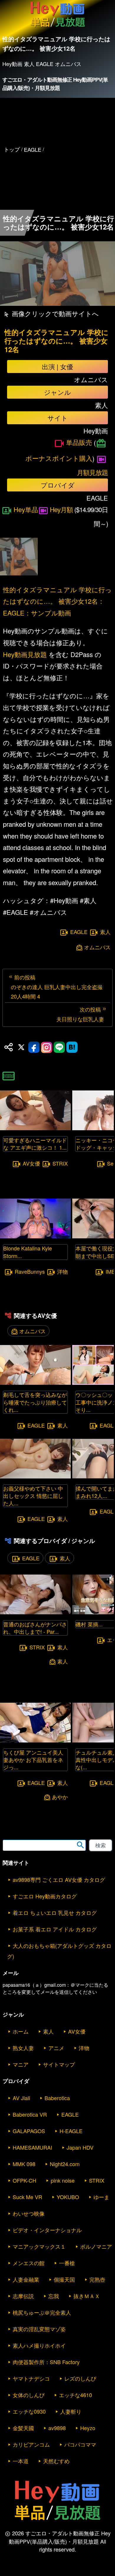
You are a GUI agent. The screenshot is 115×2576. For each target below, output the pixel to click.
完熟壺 (97, 2279)
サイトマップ (59, 2064)
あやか (60, 1797)
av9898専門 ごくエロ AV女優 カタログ (59, 1879)
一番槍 (67, 2263)
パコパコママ (80, 2444)
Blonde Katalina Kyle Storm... (28, 1252)
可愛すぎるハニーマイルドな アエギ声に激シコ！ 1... (35, 1144)
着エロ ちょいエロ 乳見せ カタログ (55, 1912)
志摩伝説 (23, 2296)
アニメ (56, 2048)
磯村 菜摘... (89, 1624)
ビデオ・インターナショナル (47, 2230)
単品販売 (79, 442)
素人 (105, 932)
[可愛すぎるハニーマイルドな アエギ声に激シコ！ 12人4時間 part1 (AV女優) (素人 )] (35, 1128)
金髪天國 (23, 2428)
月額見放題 (92, 472)
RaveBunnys (30, 1271)
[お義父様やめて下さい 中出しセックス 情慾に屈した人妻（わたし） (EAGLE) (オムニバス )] (35, 1477)
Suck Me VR (27, 2197)
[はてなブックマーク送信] (72, 1047)
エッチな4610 (75, 2395)
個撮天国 (64, 2279)
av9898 (57, 2428)
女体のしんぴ (29, 2395)
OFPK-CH (24, 2180)
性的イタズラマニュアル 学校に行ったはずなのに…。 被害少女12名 (56, 341)
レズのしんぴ (80, 2378)
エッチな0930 (29, 2411)
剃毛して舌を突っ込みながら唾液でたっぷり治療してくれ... (35, 1402)
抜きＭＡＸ (87, 2296)
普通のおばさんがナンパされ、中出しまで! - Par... (35, 1628)
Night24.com (65, 2164)
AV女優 (31, 1163)
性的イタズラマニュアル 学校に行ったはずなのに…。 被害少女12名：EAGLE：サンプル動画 (57, 601)
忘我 (54, 2296)
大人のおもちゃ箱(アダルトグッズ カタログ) (59, 1951)
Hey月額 (61, 509)
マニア (21, 2064)
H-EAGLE (71, 2131)
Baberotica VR (30, 2114)
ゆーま (101, 2197)
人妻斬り (71, 2411)
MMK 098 (24, 2164)
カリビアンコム (31, 2444)
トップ (12, 149)
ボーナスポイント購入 (59, 458)
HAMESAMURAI (32, 2147)
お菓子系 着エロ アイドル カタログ (55, 1929)
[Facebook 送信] (34, 1047)
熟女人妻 (23, 2048)
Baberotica (57, 2098)
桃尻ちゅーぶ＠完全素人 (42, 2312)
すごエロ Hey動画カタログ (45, 1896)
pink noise (63, 2180)
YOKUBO (68, 2197)
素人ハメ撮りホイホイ (39, 2345)
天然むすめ (56, 2461)
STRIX (60, 1163)
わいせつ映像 (29, 2213)
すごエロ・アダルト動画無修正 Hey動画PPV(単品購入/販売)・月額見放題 (55, 84)
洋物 (63, 1271)
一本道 (21, 2461)
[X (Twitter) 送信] (21, 1047)
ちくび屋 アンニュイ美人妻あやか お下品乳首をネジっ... (33, 1760)
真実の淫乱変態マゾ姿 (39, 2329)
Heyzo (88, 2428)
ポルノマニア (96, 2246)
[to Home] (58, 27)
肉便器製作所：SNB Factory (46, 2362)
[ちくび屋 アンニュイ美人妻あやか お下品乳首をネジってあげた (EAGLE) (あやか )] (35, 1741)
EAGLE (79, 932)
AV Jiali (21, 2098)
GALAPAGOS (29, 2131)
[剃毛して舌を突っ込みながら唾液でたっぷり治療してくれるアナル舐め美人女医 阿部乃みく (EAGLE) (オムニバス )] (35, 1383)
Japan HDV (80, 2147)
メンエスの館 (29, 2263)
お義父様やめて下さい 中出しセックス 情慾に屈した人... (33, 1496)
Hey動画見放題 (25, 654)
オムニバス (97, 947)
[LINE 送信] (59, 1047)
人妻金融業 (26, 2279)
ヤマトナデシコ (31, 2378)
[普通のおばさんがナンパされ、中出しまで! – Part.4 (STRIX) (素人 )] (35, 1612)
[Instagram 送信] (47, 1047)
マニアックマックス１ (39, 2246)
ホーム (21, 2031)
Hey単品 (26, 509)
